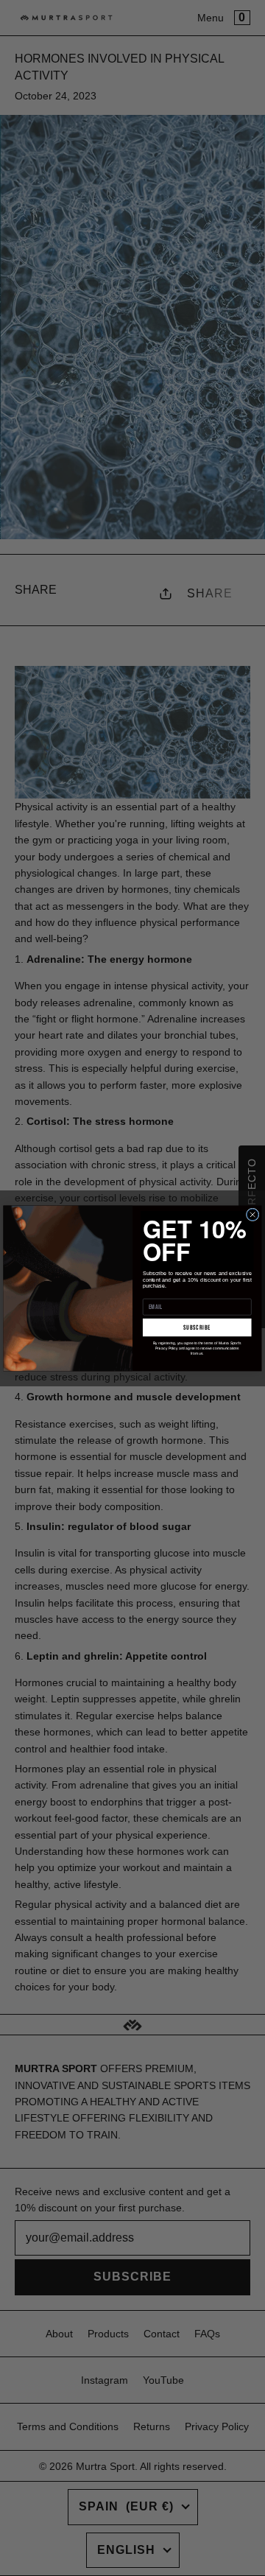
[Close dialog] (252, 1215)
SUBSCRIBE (197, 1327)
